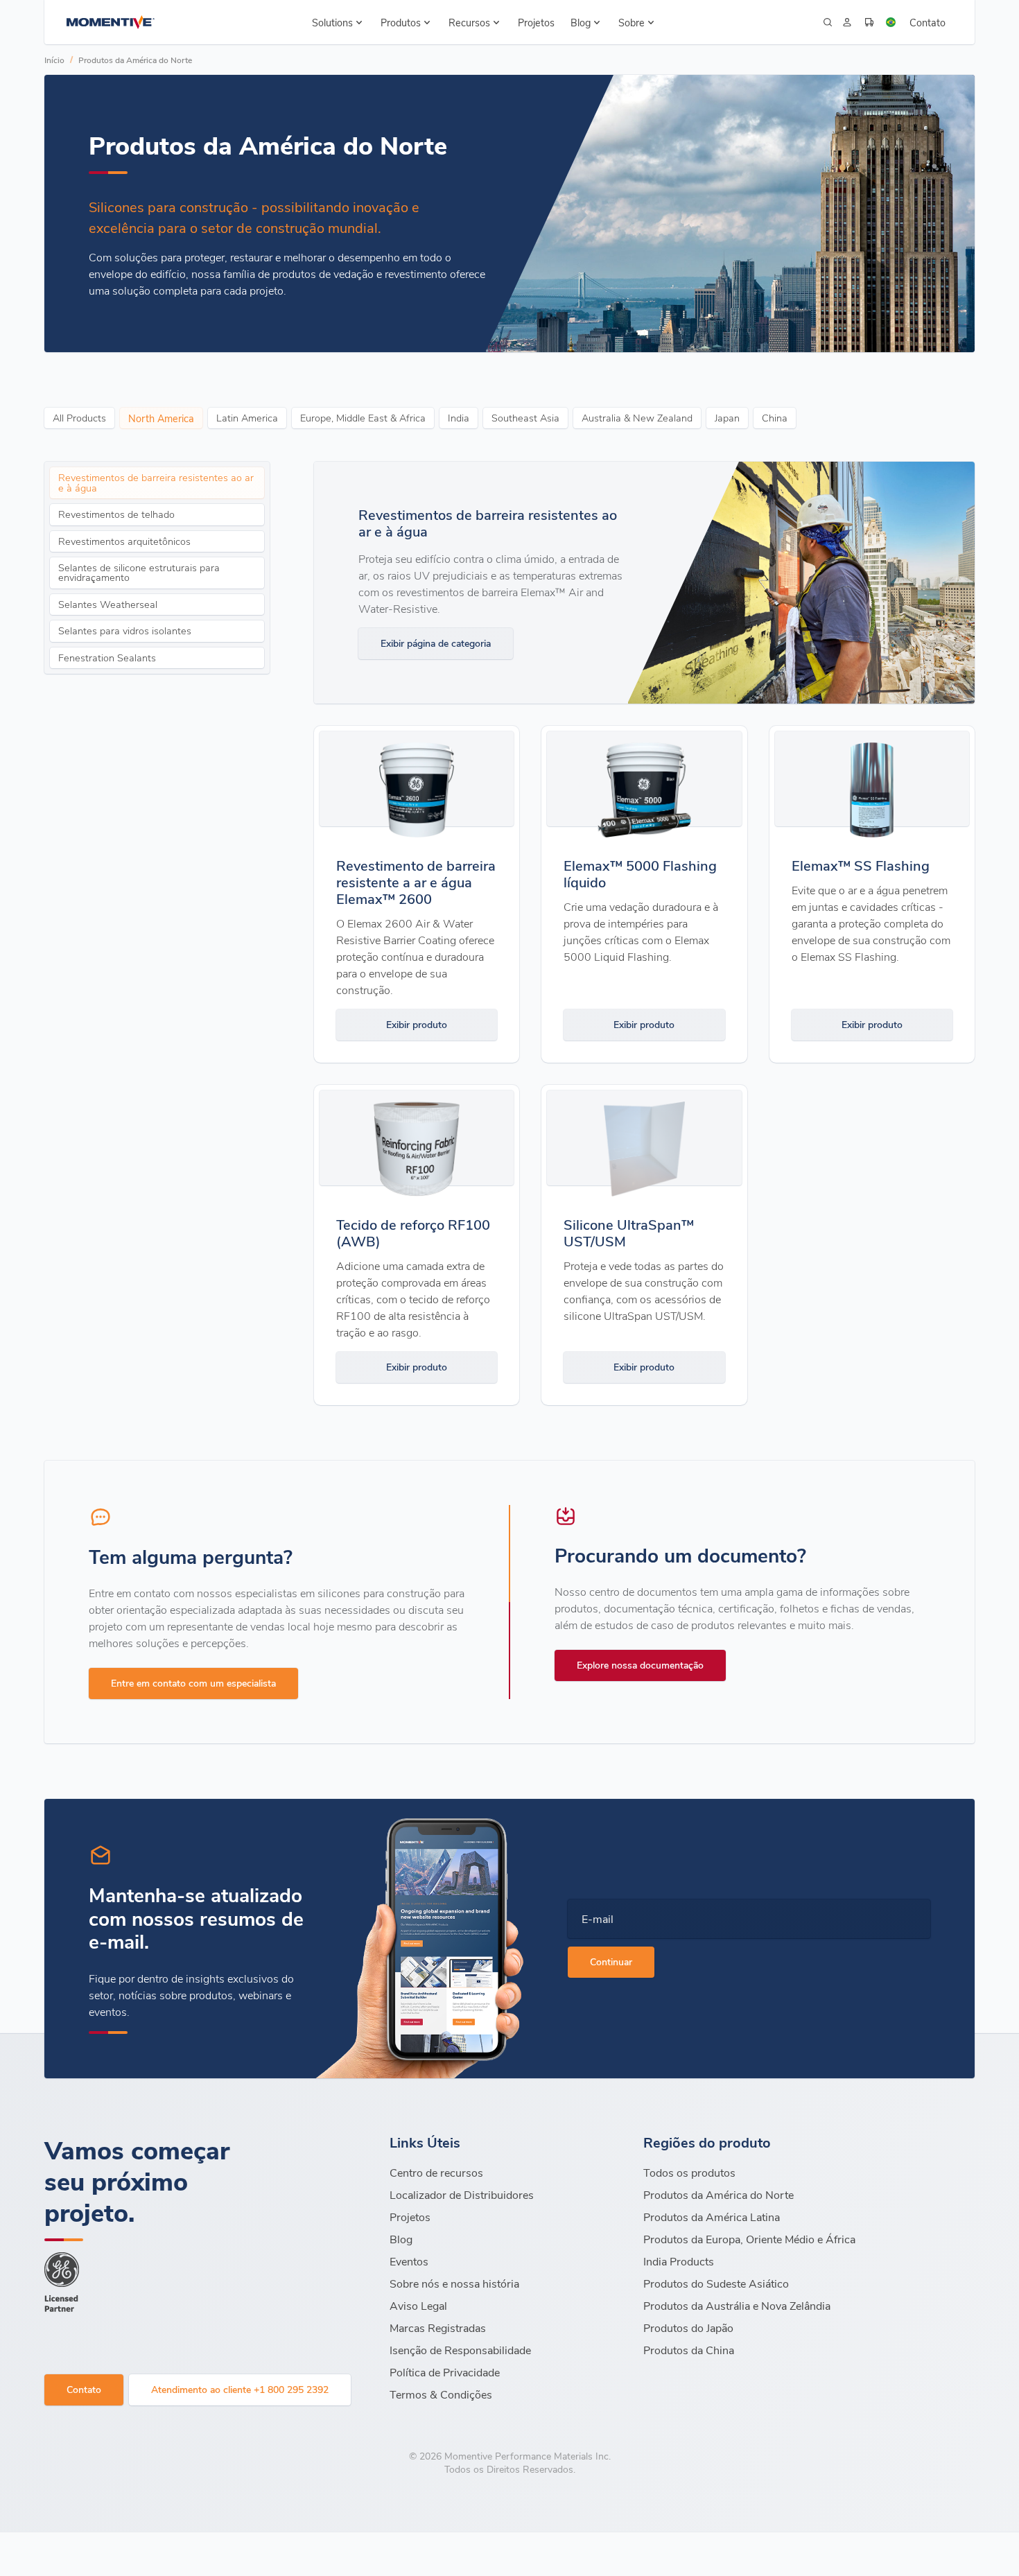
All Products (79, 418)
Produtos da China (689, 2350)
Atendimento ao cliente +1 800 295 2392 (240, 2389)
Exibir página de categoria (436, 643)
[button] (339, 22)
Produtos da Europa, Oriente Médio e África (751, 2239)
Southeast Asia (525, 418)
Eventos (409, 2261)
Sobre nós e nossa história (454, 2283)
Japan (727, 418)
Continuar (611, 1961)
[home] (111, 22)
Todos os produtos (689, 2172)
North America (161, 418)
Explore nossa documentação (640, 1665)
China (775, 418)
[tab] (157, 483)
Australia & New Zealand (637, 418)
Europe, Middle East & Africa (363, 418)
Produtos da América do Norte (135, 60)
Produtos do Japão (688, 2327)
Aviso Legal (418, 2305)
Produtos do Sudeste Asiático (716, 2283)
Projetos (536, 22)
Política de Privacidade (445, 2372)
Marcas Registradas (438, 2327)
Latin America (247, 418)
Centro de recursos (436, 2172)
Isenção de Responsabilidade (460, 2350)
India (459, 418)
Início (54, 60)
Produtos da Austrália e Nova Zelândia (737, 2305)
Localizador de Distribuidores (462, 2194)
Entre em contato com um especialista (193, 1683)
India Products (679, 2261)
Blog (401, 2239)
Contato (927, 22)
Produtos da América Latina (712, 2217)
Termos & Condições (441, 2394)
